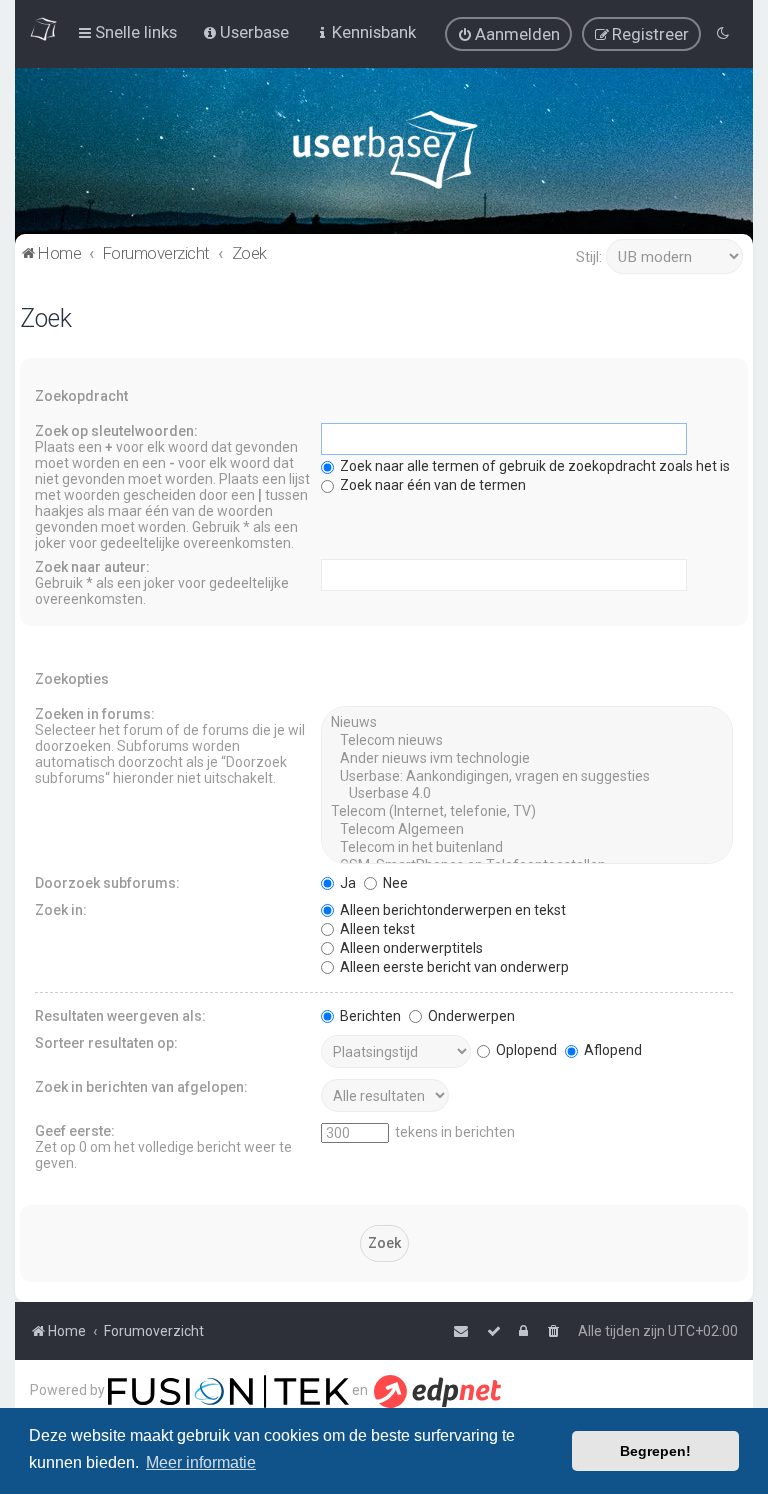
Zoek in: (61, 910)
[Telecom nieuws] (527, 741)
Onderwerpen (470, 1016)
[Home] (384, 154)
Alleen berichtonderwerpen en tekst (451, 910)
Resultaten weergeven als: (120, 1016)
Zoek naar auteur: (92, 567)
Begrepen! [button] (655, 1451)
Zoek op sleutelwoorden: (116, 431)
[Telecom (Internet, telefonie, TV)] (527, 812)
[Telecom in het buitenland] (527, 848)
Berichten (369, 1016)
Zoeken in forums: (95, 714)
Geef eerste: (75, 1131)
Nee (394, 883)
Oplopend (525, 1050)
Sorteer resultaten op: (106, 1043)
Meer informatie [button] (201, 1462)
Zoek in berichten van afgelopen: (141, 1087)
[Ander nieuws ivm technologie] (527, 759)
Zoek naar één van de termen (431, 485)
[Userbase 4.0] (527, 794)
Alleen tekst (376, 929)
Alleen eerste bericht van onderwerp (453, 967)
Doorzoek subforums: (107, 883)
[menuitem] (508, 34)
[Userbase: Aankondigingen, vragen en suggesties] (527, 777)
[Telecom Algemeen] (527, 830)
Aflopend (611, 1050)
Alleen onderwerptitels (410, 948)
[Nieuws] (527, 723)
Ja (346, 883)
